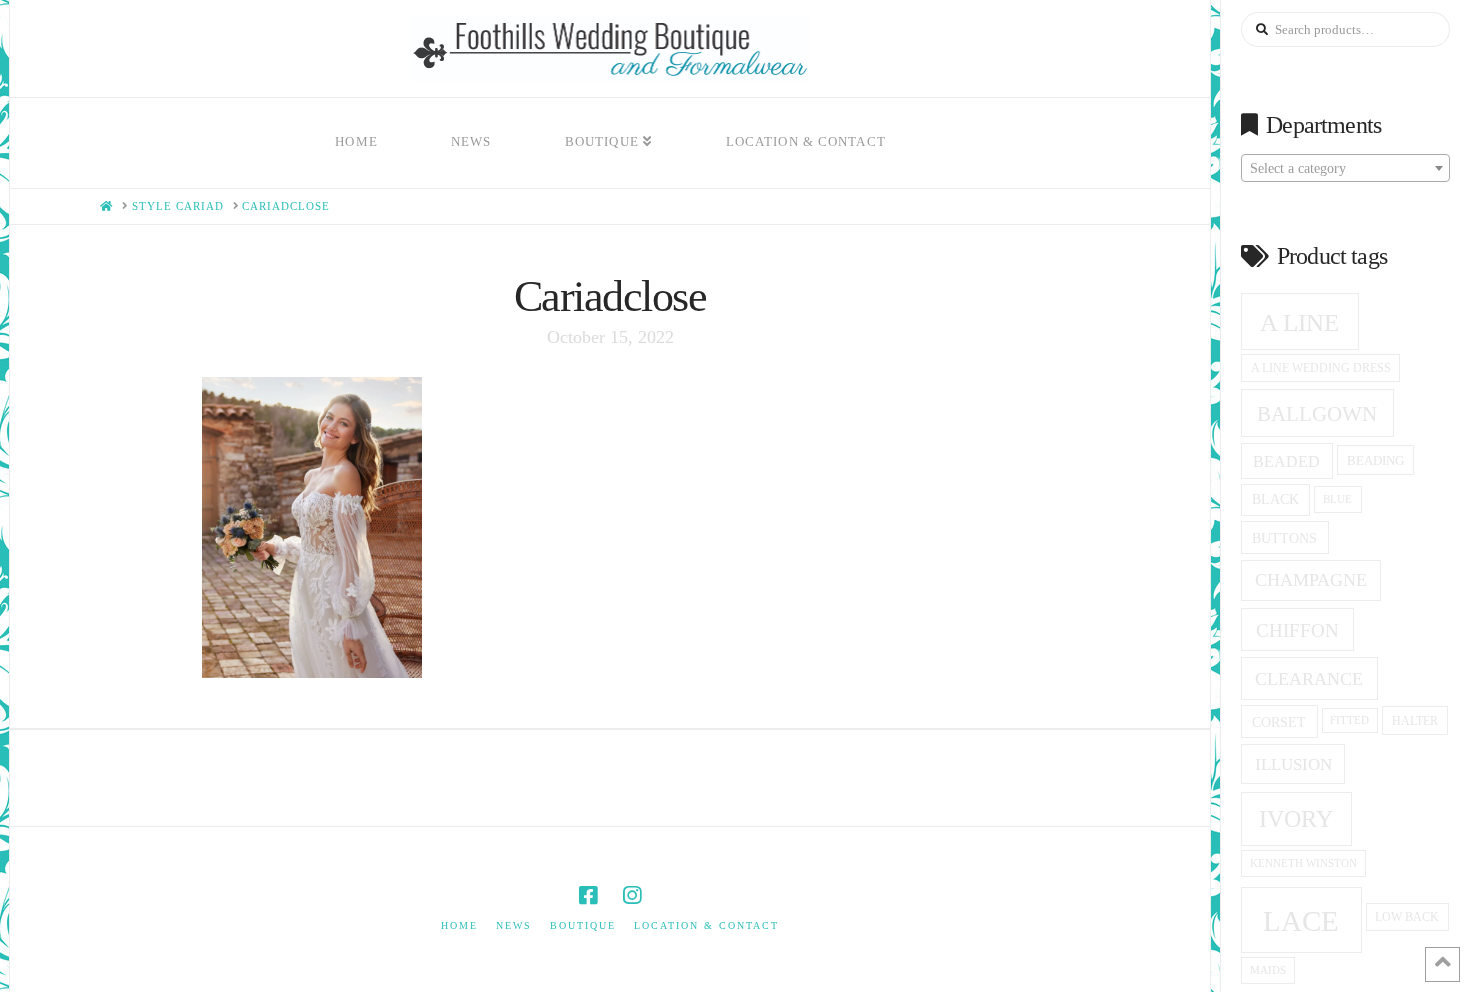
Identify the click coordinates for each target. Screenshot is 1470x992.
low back (1407, 917)
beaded (1286, 461)
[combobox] (1345, 168)
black (1275, 499)
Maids (1268, 970)
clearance (1309, 679)
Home (459, 925)
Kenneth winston (1303, 863)
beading (1375, 460)
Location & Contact (706, 925)
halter (1415, 721)
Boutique (583, 925)
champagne (1311, 580)
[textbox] (1345, 169)
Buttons (1284, 538)
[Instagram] (632, 895)
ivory (1296, 819)
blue (1337, 499)
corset (1279, 722)
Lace (1301, 921)
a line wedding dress (1321, 368)
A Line (1299, 322)
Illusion (1293, 764)
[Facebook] (588, 895)
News (514, 925)
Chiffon (1297, 630)
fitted (1349, 720)
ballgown (1317, 414)
